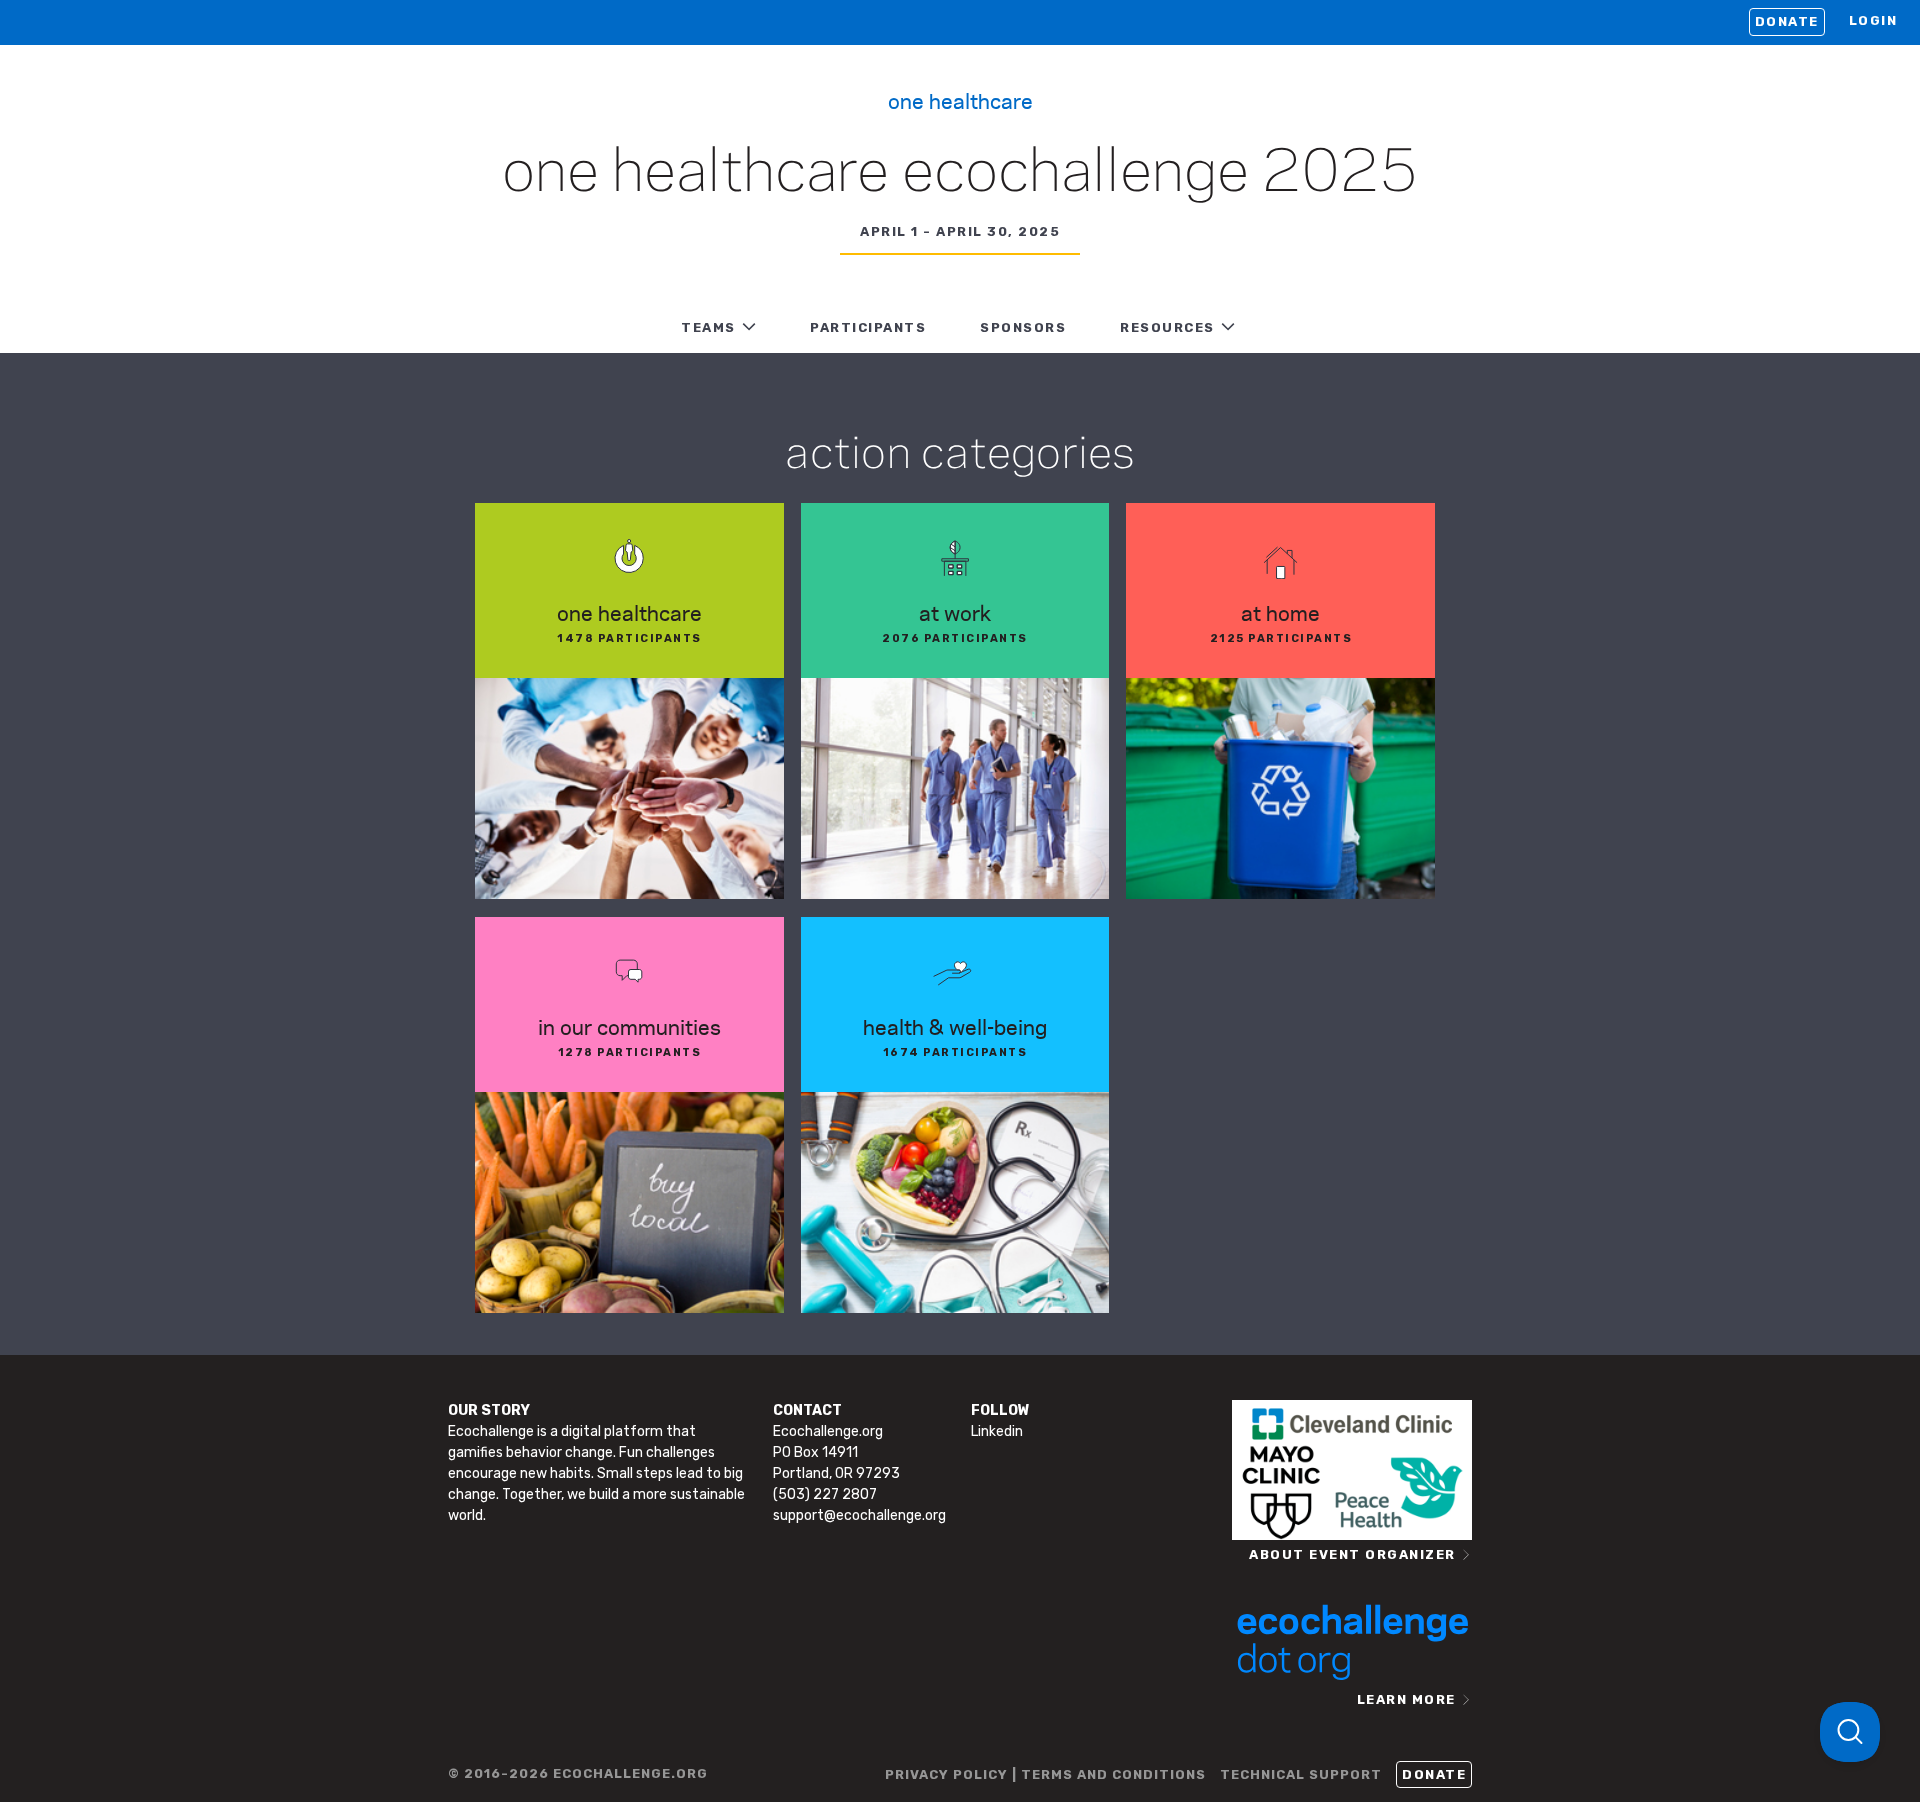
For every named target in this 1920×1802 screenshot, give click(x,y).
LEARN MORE (1406, 1699)
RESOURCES (1167, 327)
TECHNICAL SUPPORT (1301, 1774)
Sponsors (1023, 327)
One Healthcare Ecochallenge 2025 (960, 174)
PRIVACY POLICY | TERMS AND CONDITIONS (1045, 1774)
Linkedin (997, 1431)
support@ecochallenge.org (859, 1515)
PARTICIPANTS (868, 327)
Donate (1787, 21)
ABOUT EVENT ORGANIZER (1352, 1554)
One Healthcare (960, 100)
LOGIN (1873, 20)
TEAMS (708, 327)
